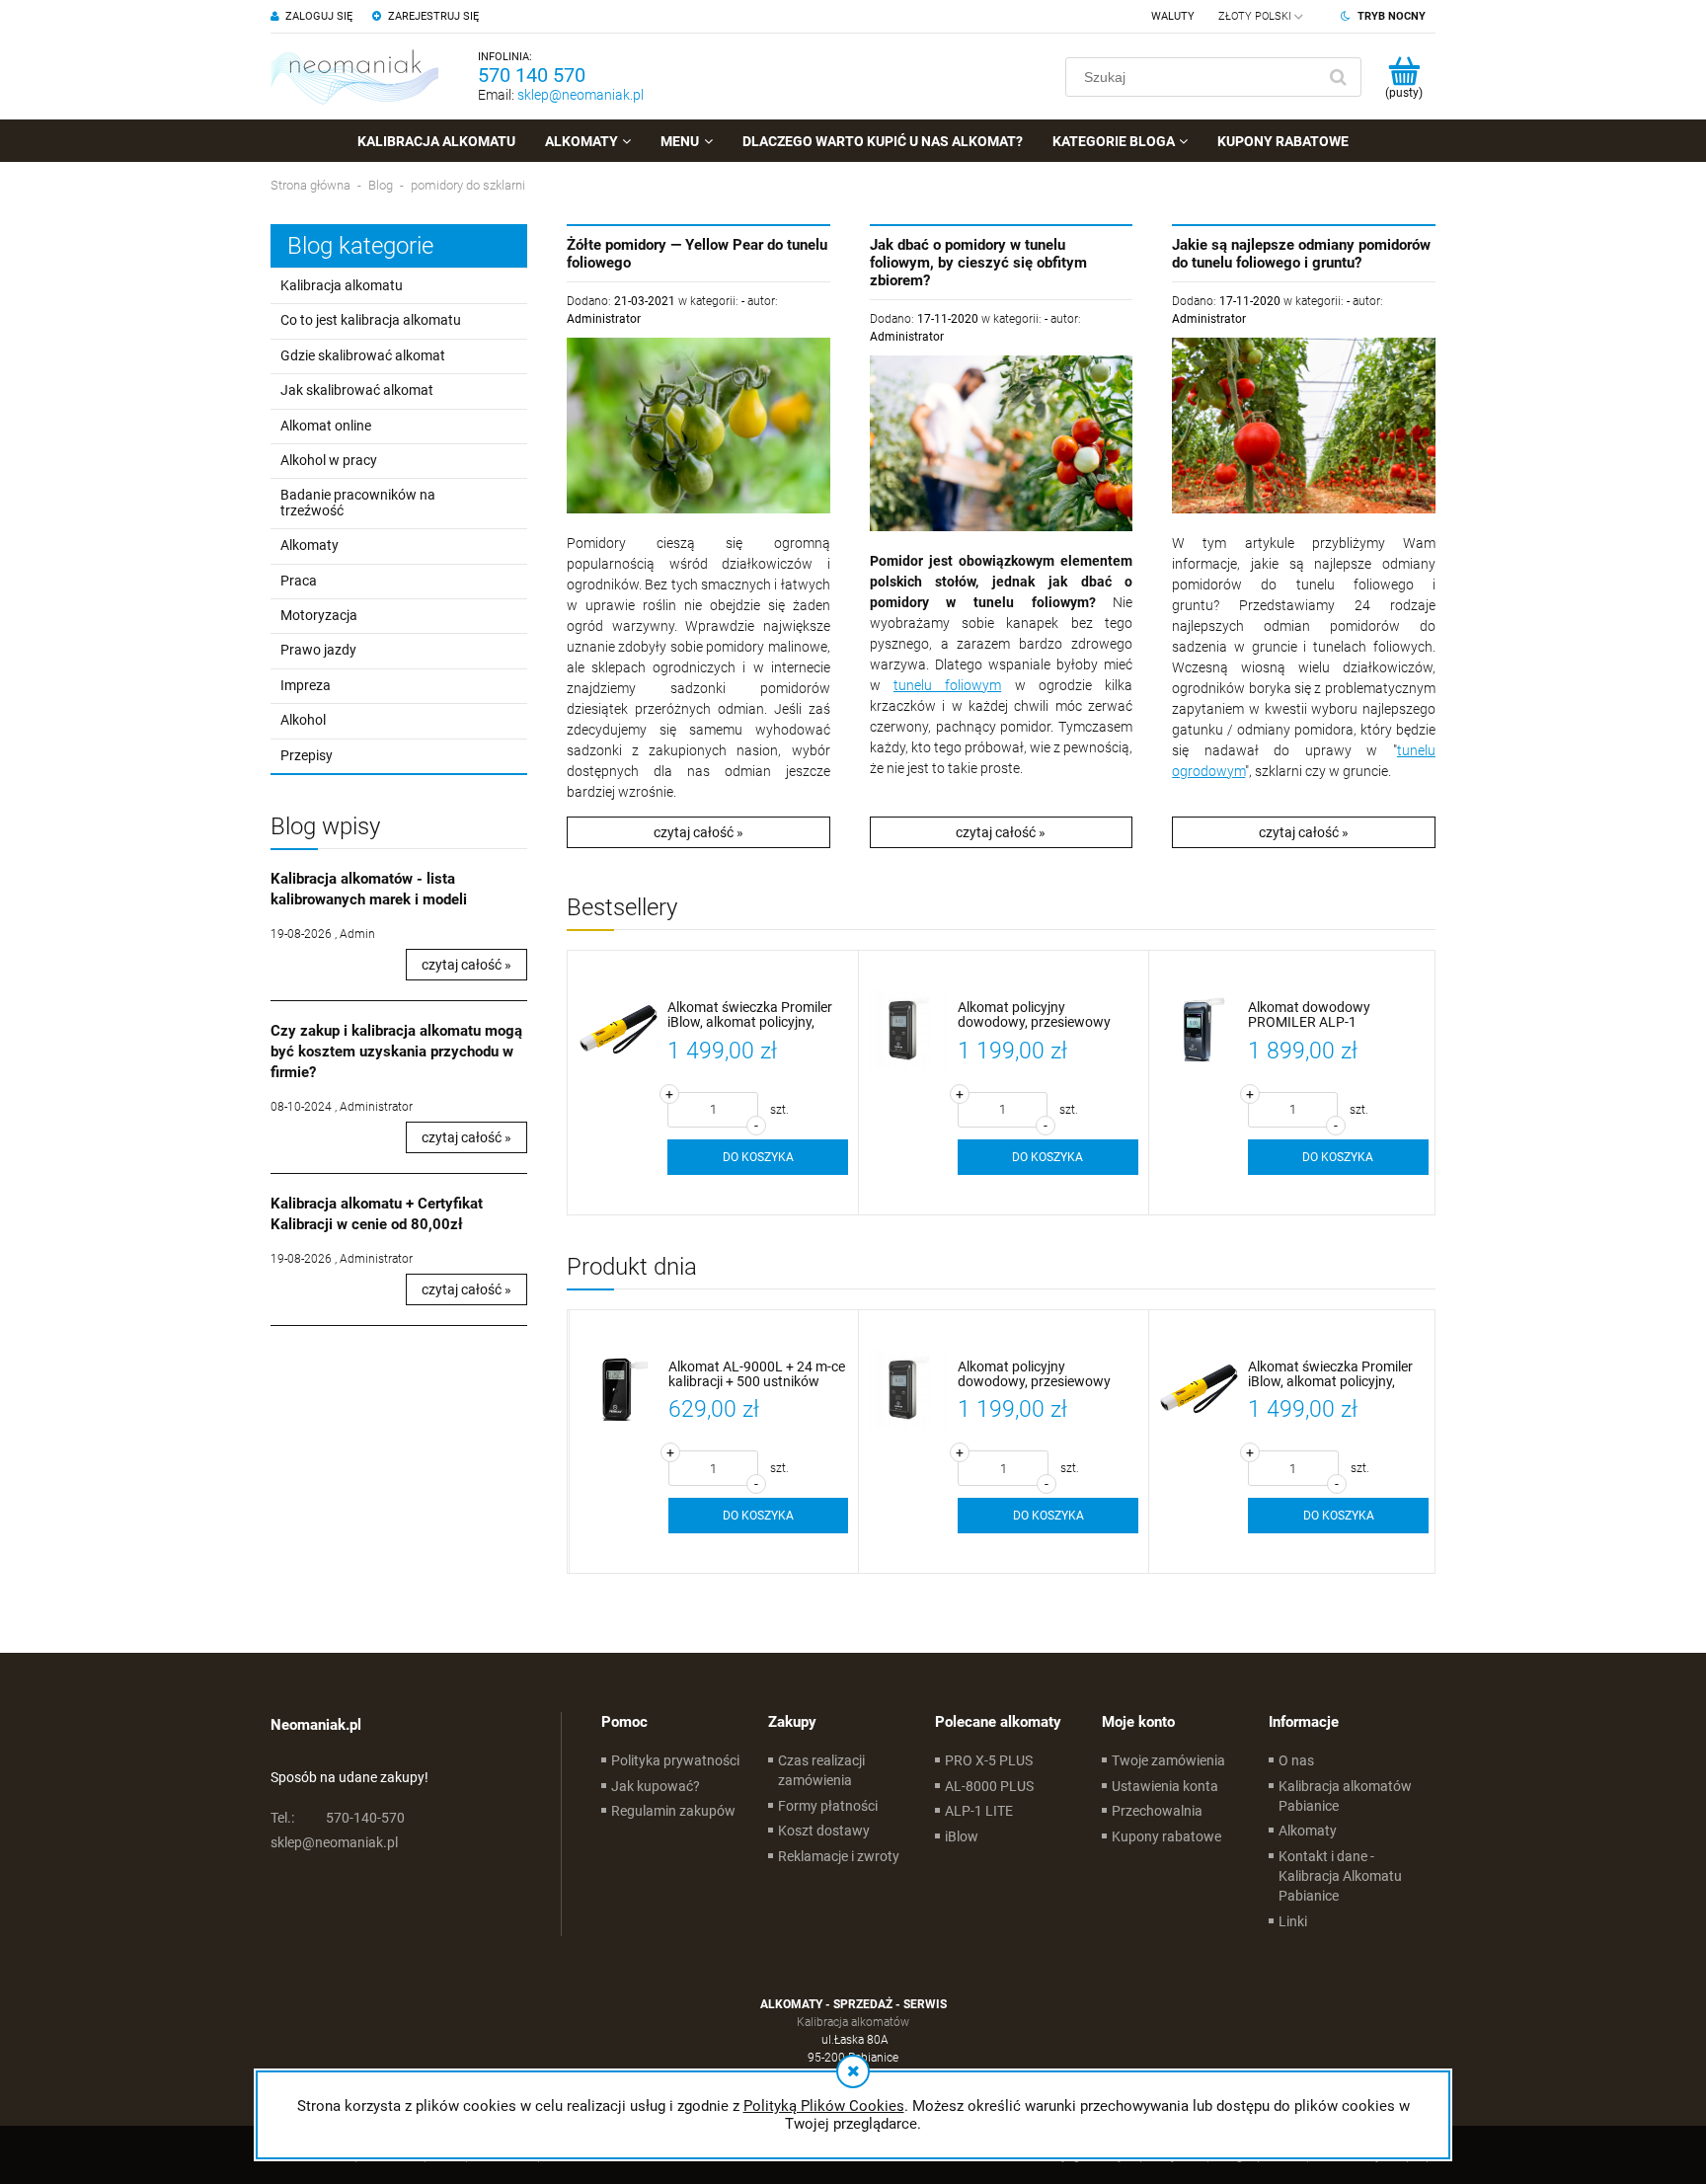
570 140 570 (532, 75)
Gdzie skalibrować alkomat (363, 355)
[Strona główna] (354, 77)
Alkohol (303, 720)
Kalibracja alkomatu (342, 285)
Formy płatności (828, 1806)
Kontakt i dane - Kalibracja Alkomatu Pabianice (1340, 1876)
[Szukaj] (1338, 77)
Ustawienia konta (1165, 1786)
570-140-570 (338, 1818)
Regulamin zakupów (673, 1811)
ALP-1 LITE (979, 1811)
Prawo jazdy (318, 650)
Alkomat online (326, 426)
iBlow (962, 1836)
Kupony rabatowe (1166, 1836)
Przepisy (307, 755)
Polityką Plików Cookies (824, 2106)
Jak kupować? (656, 1786)
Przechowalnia (1157, 1811)
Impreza (306, 685)
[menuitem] (436, 141)
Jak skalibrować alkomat (357, 390)
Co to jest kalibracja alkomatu (371, 320)
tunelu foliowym (947, 685)
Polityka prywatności (675, 1760)
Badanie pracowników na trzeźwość (358, 502)
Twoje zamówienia (1168, 1760)
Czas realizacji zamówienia (821, 1770)
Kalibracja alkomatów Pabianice (1345, 1796)
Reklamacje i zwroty (839, 1856)
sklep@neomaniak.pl (581, 95)
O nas (1296, 1760)
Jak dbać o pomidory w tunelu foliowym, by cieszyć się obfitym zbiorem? (978, 263)
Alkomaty (310, 545)
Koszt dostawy (824, 1831)
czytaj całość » (466, 965)
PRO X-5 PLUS (989, 1760)
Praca (299, 581)
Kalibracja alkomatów (853, 2022)
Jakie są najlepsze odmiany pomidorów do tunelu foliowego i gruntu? (1301, 254)
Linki (1293, 1921)
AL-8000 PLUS (989, 1786)
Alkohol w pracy (329, 460)
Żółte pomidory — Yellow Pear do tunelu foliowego (697, 254)
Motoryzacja (319, 615)
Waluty (1173, 16)
